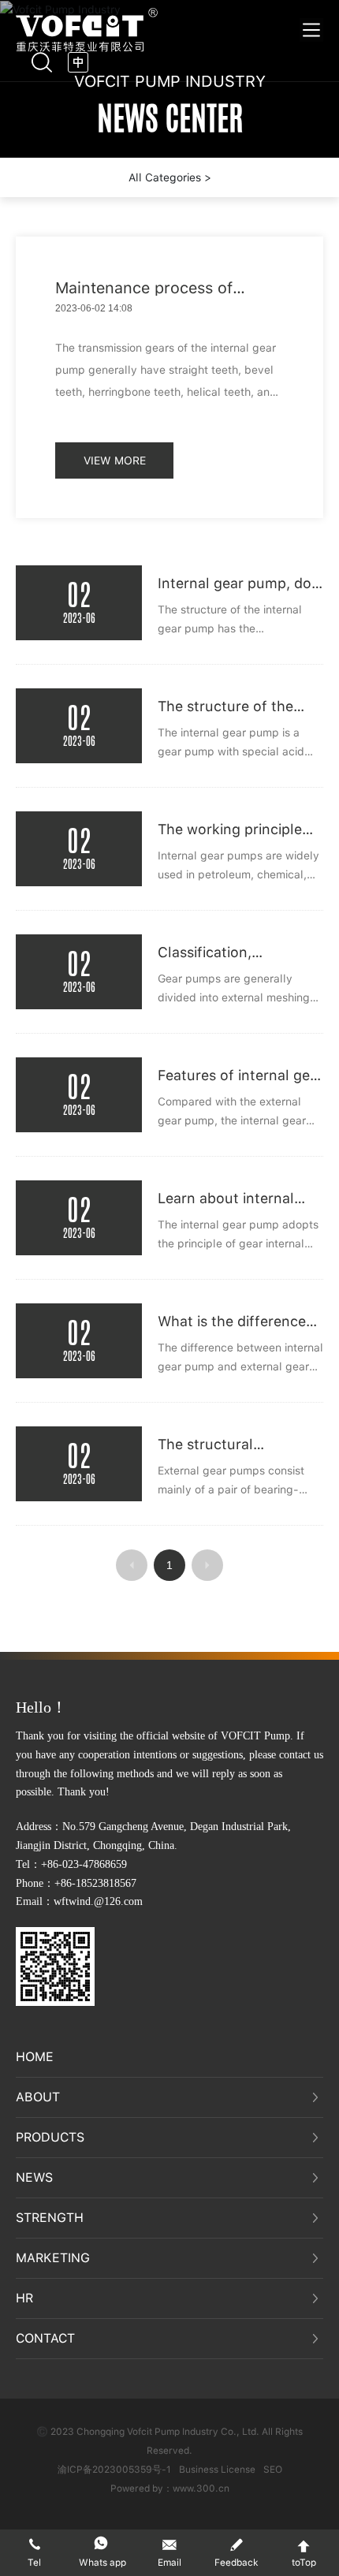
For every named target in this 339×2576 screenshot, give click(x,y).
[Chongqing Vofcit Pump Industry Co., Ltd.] (87, 29)
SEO (273, 2470)
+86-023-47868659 (84, 1864)
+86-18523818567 (95, 1883)
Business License (217, 2470)
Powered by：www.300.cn (170, 2488)
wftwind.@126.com (98, 1901)
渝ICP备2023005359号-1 (114, 2470)
